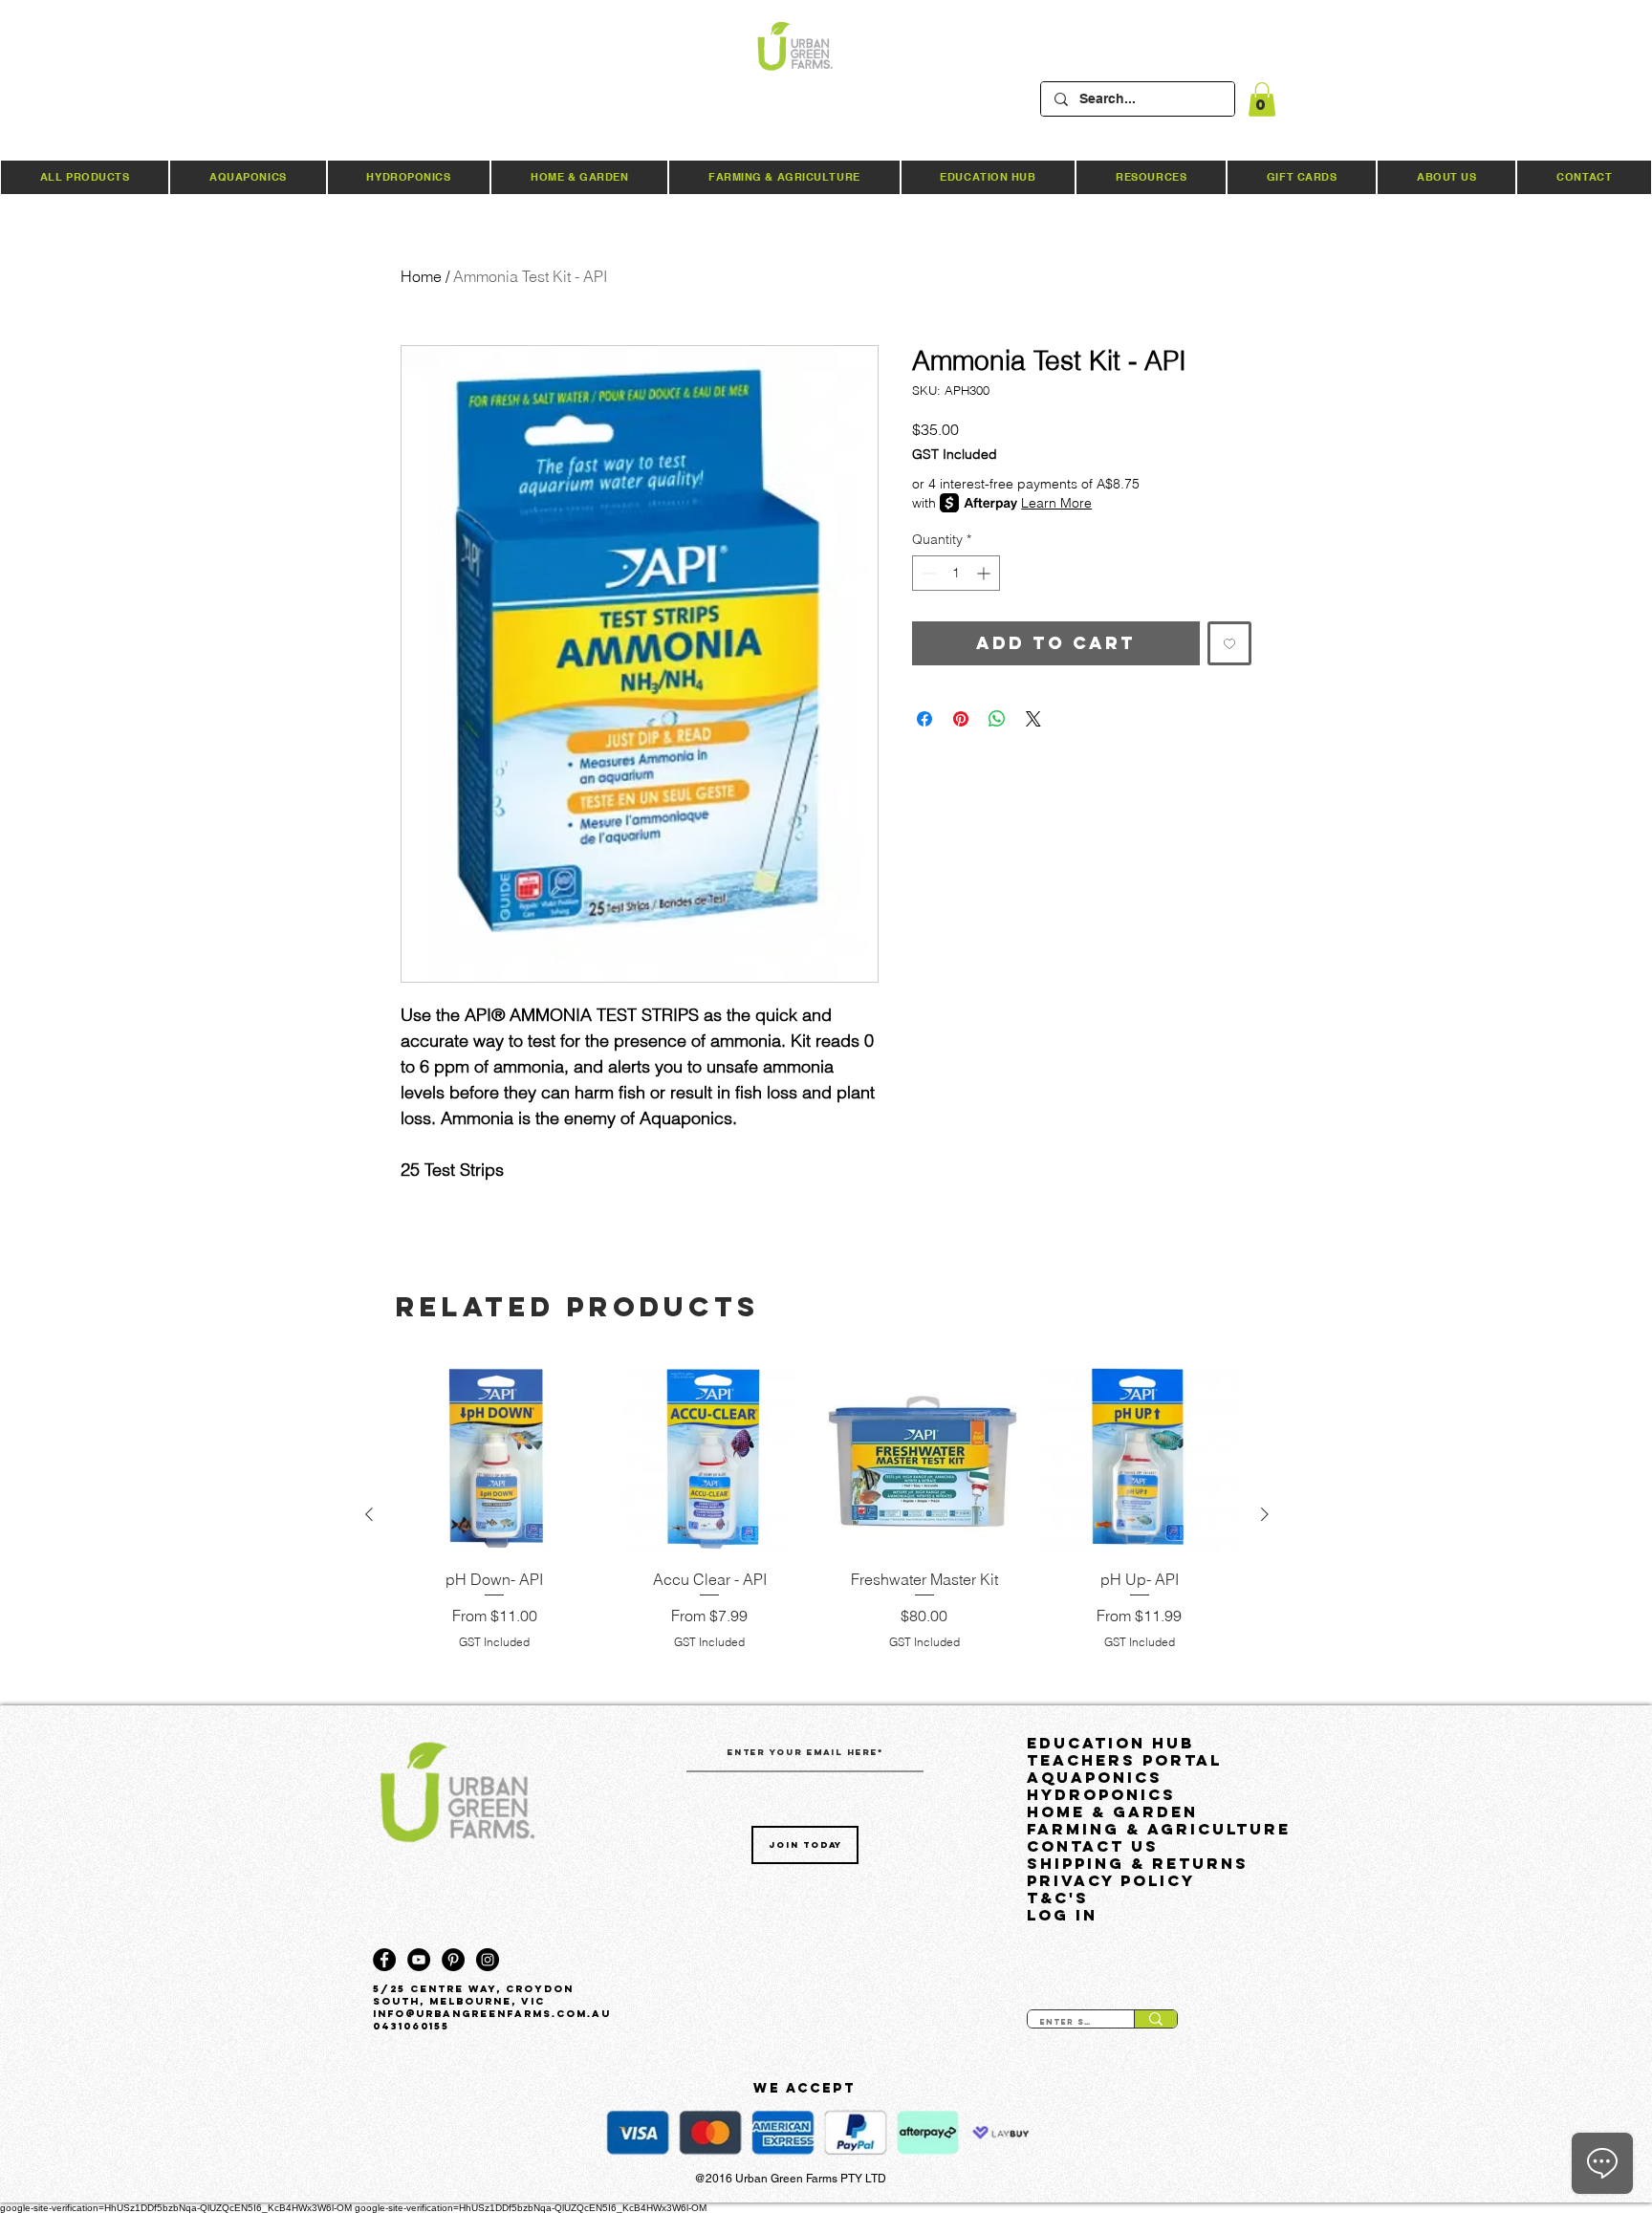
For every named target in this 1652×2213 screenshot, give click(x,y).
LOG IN (1062, 1915)
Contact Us (1093, 1846)
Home (421, 276)
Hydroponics (1101, 1794)
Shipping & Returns (1138, 1863)
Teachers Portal (1124, 1760)
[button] (1262, 99)
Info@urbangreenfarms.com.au (492, 2014)
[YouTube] (419, 1960)
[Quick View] (495, 1457)
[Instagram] (488, 1960)
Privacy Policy (1111, 1880)
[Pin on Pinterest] (961, 719)
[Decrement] (927, 573)
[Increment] (985, 573)
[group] (817, 1515)
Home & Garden (1112, 1812)
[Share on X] (1033, 719)
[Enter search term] (1155, 2019)
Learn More (1056, 503)
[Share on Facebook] (924, 719)
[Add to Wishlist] (1229, 643)
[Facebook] (384, 1960)
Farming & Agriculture (1155, 1829)
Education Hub (1110, 1743)
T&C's (1058, 1898)
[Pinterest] (453, 1960)
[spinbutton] (956, 573)
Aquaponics (1095, 1777)
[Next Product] (1265, 1514)
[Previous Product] (369, 1514)
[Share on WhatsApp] (997, 719)
